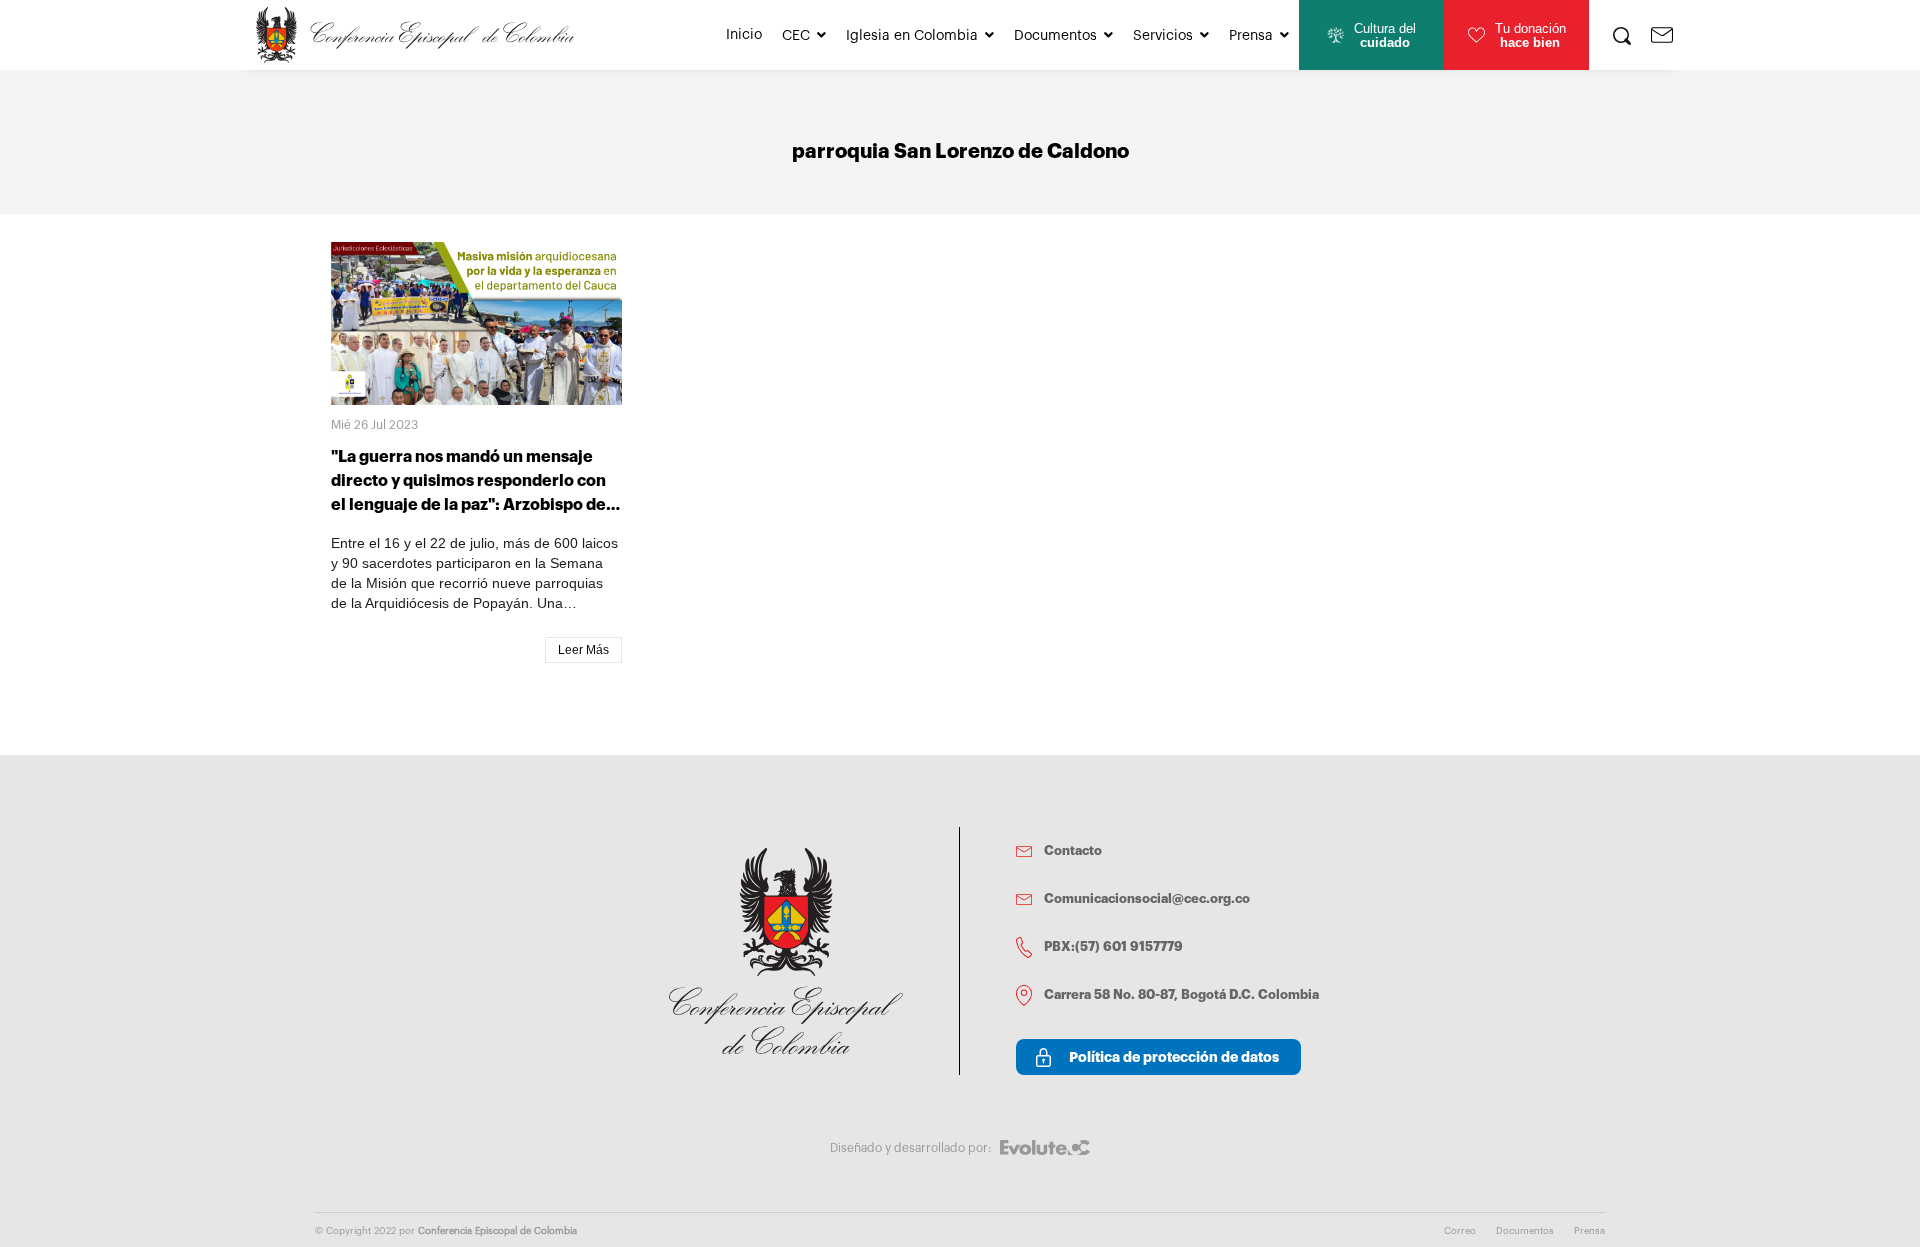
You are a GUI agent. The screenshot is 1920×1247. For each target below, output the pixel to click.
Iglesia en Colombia (912, 36)
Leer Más (583, 650)
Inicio (744, 35)
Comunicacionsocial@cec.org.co (1147, 898)
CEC (796, 36)
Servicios (1163, 36)
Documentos (1055, 36)
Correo (1460, 1231)
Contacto (1073, 850)
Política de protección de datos (1174, 1057)
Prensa (1251, 36)
